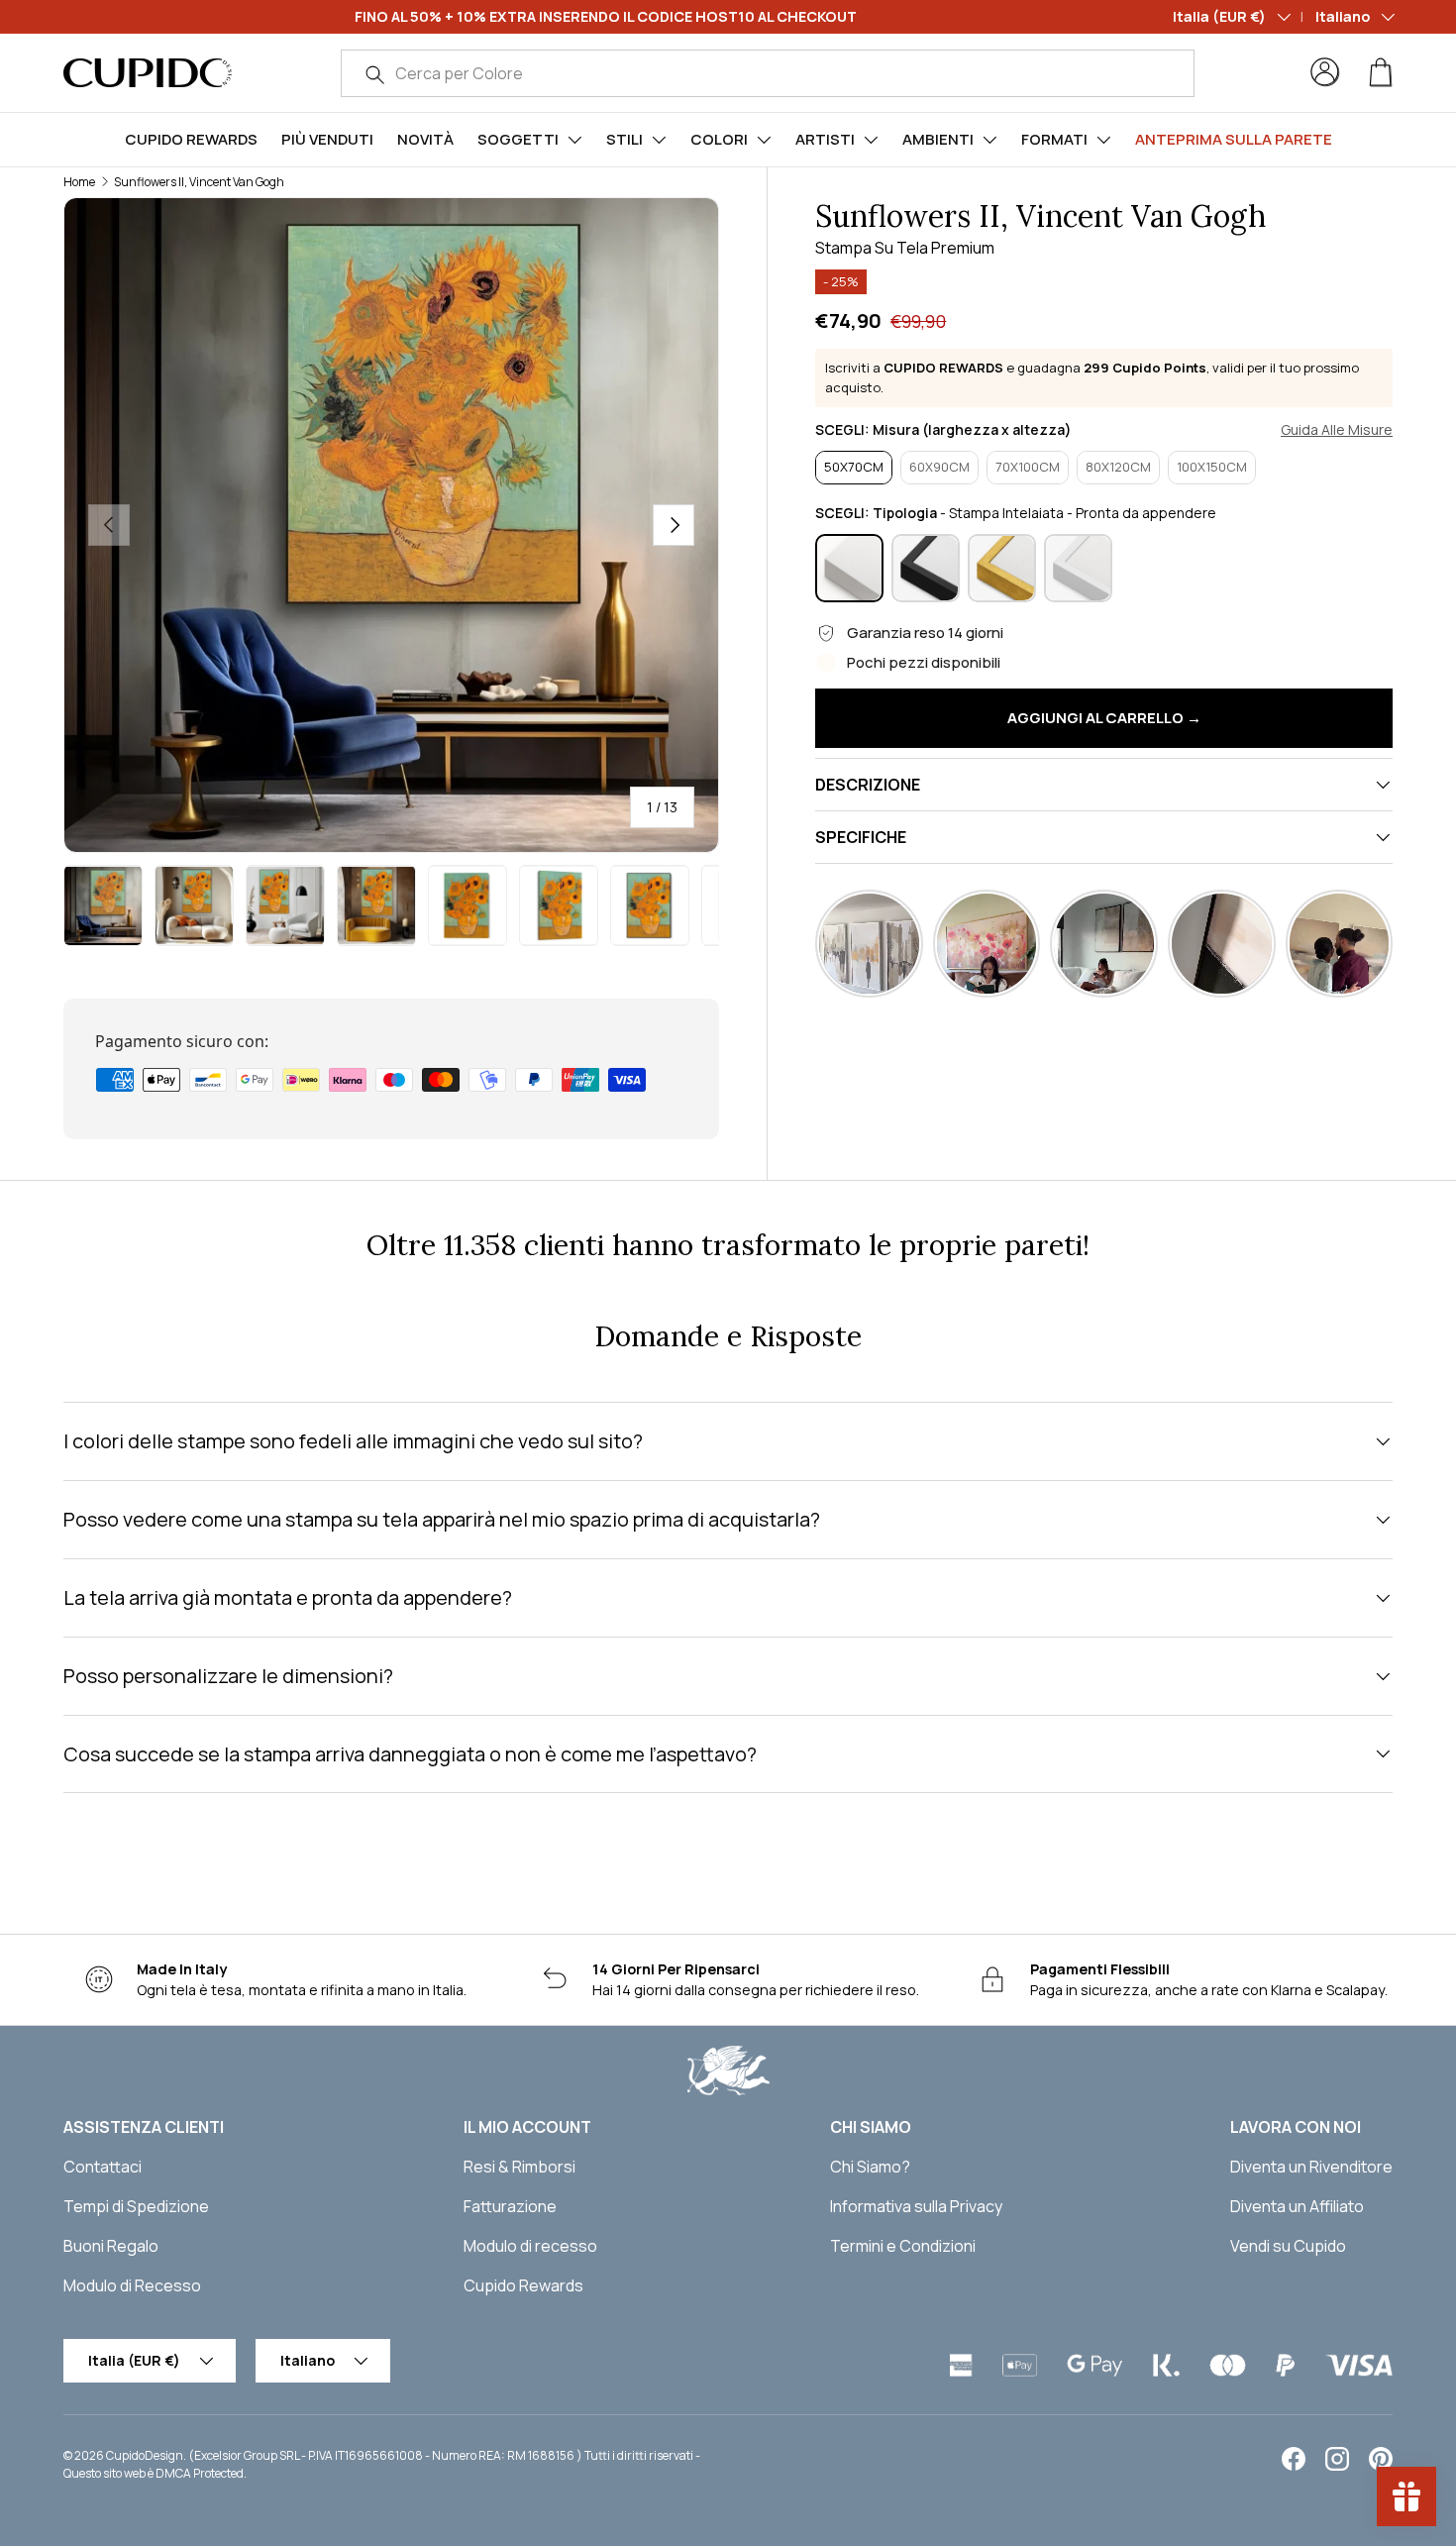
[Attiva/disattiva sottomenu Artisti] (871, 140)
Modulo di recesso (530, 2246)
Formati (1054, 139)
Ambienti (938, 139)
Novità (425, 139)
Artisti (825, 139)
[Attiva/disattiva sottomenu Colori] (764, 140)
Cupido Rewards (191, 139)
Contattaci (103, 2167)
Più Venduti (327, 139)
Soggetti (518, 139)
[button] (1381, 72)
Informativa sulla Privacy (916, 2206)
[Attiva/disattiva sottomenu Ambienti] (989, 140)
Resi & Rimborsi (520, 2167)
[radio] (854, 468)
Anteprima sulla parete (1234, 139)
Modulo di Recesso (132, 2285)
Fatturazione (510, 2206)
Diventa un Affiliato (1297, 2206)
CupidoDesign (145, 2455)
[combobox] (768, 73)
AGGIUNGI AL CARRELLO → (1104, 718)
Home (79, 182)
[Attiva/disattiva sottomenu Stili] (659, 140)
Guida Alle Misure (1337, 430)
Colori (719, 139)
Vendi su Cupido (1288, 2246)
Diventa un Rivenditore (1311, 2167)
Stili (624, 139)
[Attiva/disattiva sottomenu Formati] (1103, 140)
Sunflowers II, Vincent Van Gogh (199, 182)
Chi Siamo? (870, 2167)
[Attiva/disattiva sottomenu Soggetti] (574, 140)
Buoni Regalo (111, 2246)
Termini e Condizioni (903, 2246)
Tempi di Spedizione (136, 2206)
